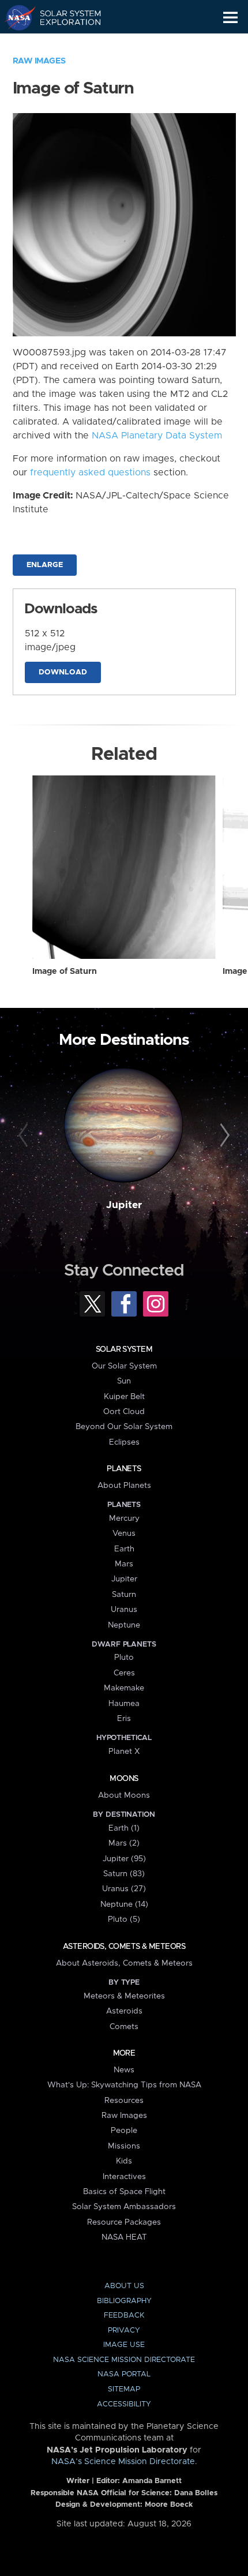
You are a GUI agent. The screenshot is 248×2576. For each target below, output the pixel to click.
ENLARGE (45, 565)
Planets (124, 1469)
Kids (124, 2161)
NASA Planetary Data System (157, 436)
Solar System (124, 1349)
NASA (15, 17)
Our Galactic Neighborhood (64, 44)
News (124, 2070)
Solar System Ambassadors (124, 2207)
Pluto (124, 1658)
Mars (124, 1564)
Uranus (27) (124, 1889)
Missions (124, 2146)
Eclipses (124, 1442)
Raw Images (39, 61)
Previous (25, 1136)
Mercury (124, 1518)
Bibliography (124, 2301)
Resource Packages (124, 2222)
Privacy (124, 2331)
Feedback (124, 2316)
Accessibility (124, 2404)
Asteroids (124, 2011)
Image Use (124, 2345)
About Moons (124, 1795)
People (124, 2131)
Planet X (124, 1752)
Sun (124, 1381)
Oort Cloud (124, 1412)
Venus (124, 1533)
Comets (124, 2027)
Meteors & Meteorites (124, 1996)
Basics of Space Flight (124, 2192)
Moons (124, 1779)
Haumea (124, 1704)
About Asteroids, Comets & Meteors (124, 1963)
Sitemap (124, 2389)
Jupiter (124, 1205)
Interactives (124, 2177)
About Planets (124, 1486)
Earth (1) (124, 1828)
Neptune (124, 1625)
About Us (124, 2286)
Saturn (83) (124, 1874)
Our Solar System (124, 1366)
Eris (124, 1719)
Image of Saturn (65, 972)
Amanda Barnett (152, 2481)
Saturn (124, 1595)
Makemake (124, 1688)
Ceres (124, 1673)
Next (223, 1136)
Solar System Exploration (64, 17)
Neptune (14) (124, 1904)
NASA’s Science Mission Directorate (123, 2462)
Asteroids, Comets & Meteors (124, 1947)
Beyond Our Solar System (124, 1427)
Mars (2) (124, 1843)
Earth (124, 1549)
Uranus (124, 1610)
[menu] (230, 18)
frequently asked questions (90, 473)
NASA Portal (124, 2374)
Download (63, 672)
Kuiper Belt (124, 1397)
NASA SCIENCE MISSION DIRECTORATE (124, 2360)
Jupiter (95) (124, 1859)
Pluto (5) (124, 1919)
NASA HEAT (124, 2237)
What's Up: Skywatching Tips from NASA (124, 2085)
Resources (124, 2101)
